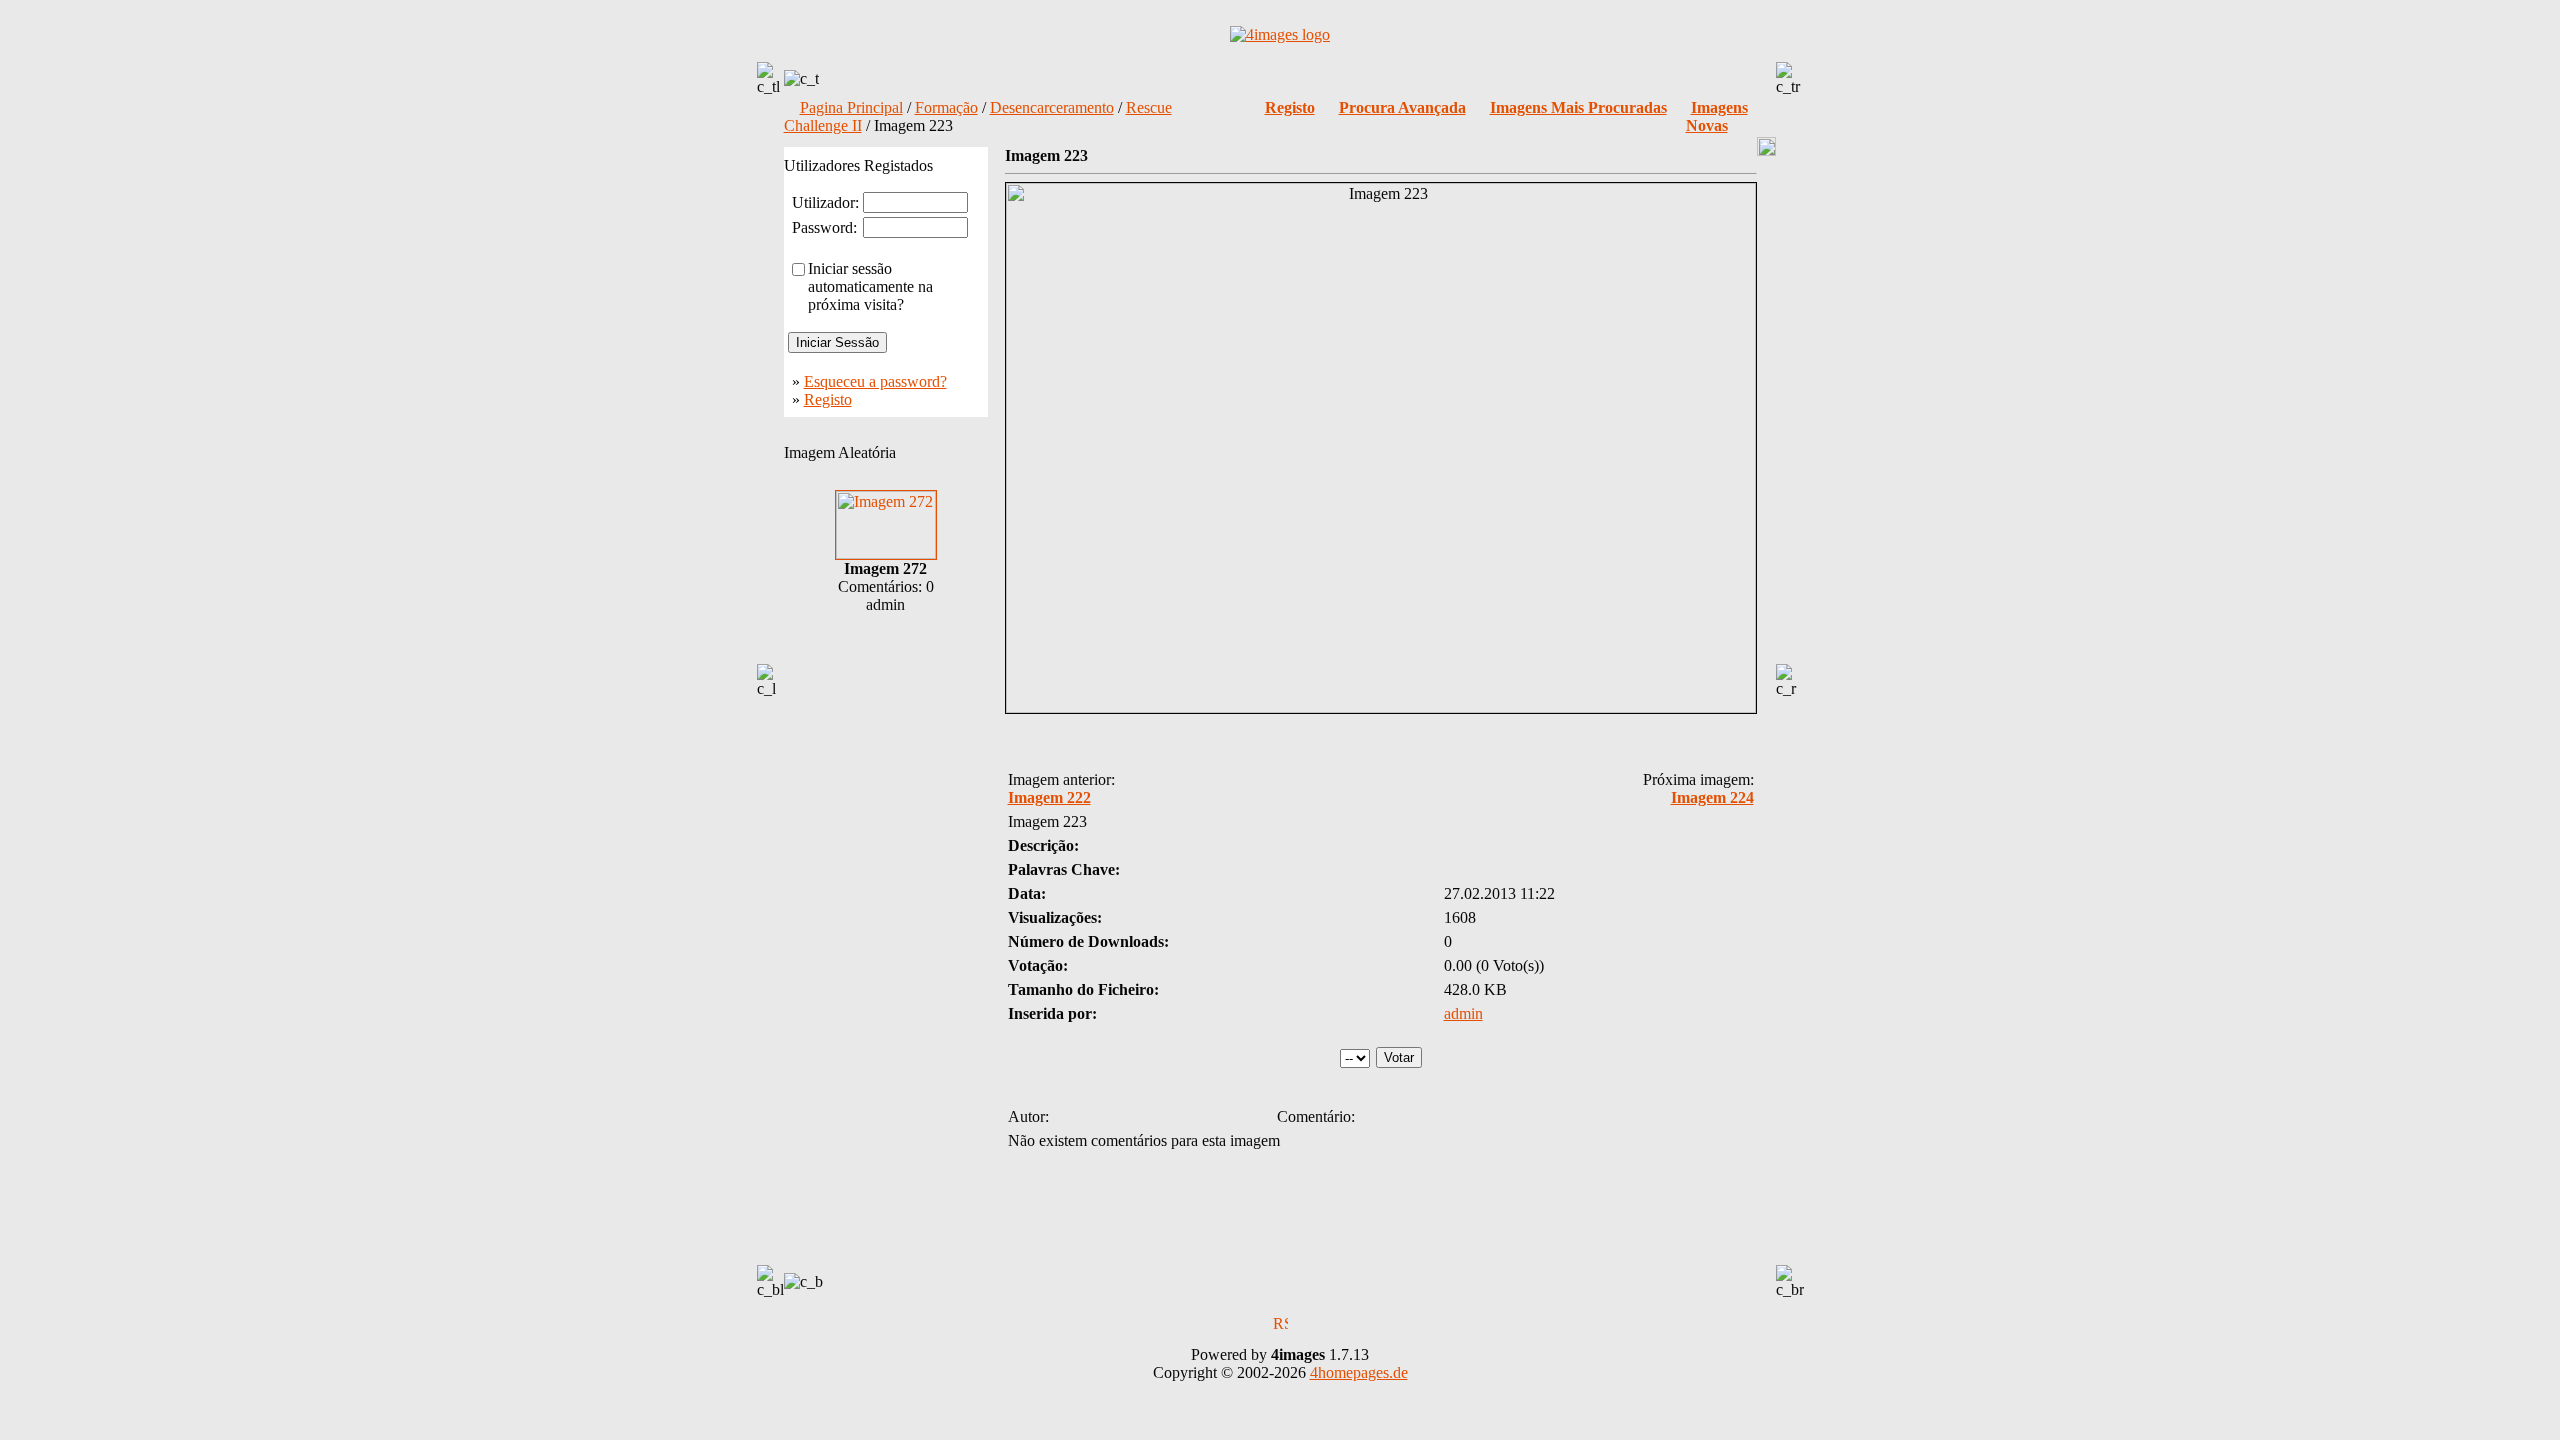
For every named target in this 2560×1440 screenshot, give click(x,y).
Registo (828, 399)
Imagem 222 (1049, 797)
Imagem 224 (1712, 797)
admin (1463, 1013)
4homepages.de (1359, 1372)
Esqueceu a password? (875, 381)
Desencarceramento (1052, 107)
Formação (946, 107)
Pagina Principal (851, 107)
